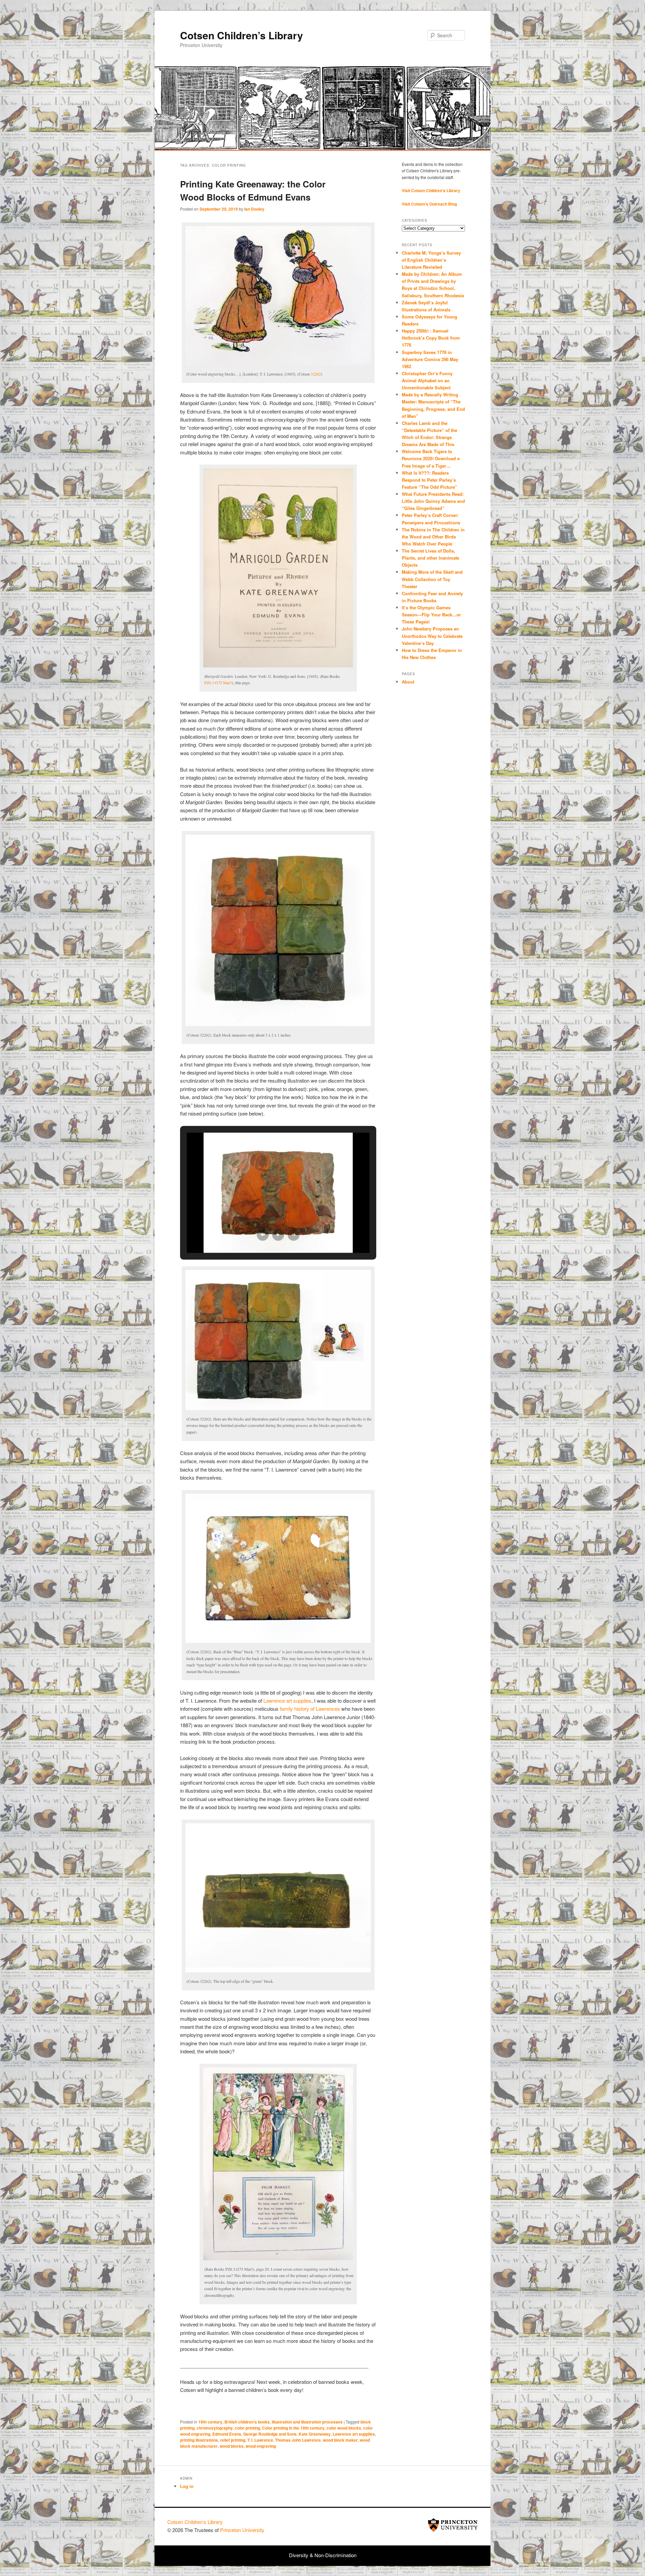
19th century (210, 2422)
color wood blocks (344, 2428)
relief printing (233, 2440)
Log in (187, 2486)
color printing (247, 2428)
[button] (263, 1235)
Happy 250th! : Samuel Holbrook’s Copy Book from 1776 (431, 338)
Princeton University (453, 2525)
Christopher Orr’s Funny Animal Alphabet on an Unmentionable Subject (427, 380)
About (408, 682)
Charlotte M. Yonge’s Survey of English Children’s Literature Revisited (431, 260)
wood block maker (340, 2440)
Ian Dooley (254, 209)
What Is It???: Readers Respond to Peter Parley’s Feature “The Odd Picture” (430, 480)
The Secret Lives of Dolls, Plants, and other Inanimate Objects (431, 558)
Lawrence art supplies (287, 1700)
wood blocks (232, 2446)
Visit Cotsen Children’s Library (431, 190)
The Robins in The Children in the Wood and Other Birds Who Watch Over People (433, 537)
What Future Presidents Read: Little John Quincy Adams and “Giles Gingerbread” (433, 501)
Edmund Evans (227, 2434)
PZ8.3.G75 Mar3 (218, 683)
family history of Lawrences (310, 1709)
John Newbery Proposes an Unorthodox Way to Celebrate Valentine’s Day (432, 636)
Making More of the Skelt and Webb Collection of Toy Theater (432, 579)
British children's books (247, 2422)
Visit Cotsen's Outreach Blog (429, 204)
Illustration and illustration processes (307, 2422)
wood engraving (261, 2446)
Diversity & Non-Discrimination (323, 2555)
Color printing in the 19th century (293, 2428)
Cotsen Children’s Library (242, 35)
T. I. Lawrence (260, 2440)
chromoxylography (215, 2428)
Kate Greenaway (315, 2434)
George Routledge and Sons (270, 2434)
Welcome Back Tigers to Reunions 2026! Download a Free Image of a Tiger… (431, 458)
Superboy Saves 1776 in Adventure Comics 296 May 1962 (430, 359)
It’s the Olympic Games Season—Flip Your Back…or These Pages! (431, 615)
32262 (316, 374)
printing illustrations (199, 2440)
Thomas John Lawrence (298, 2440)
